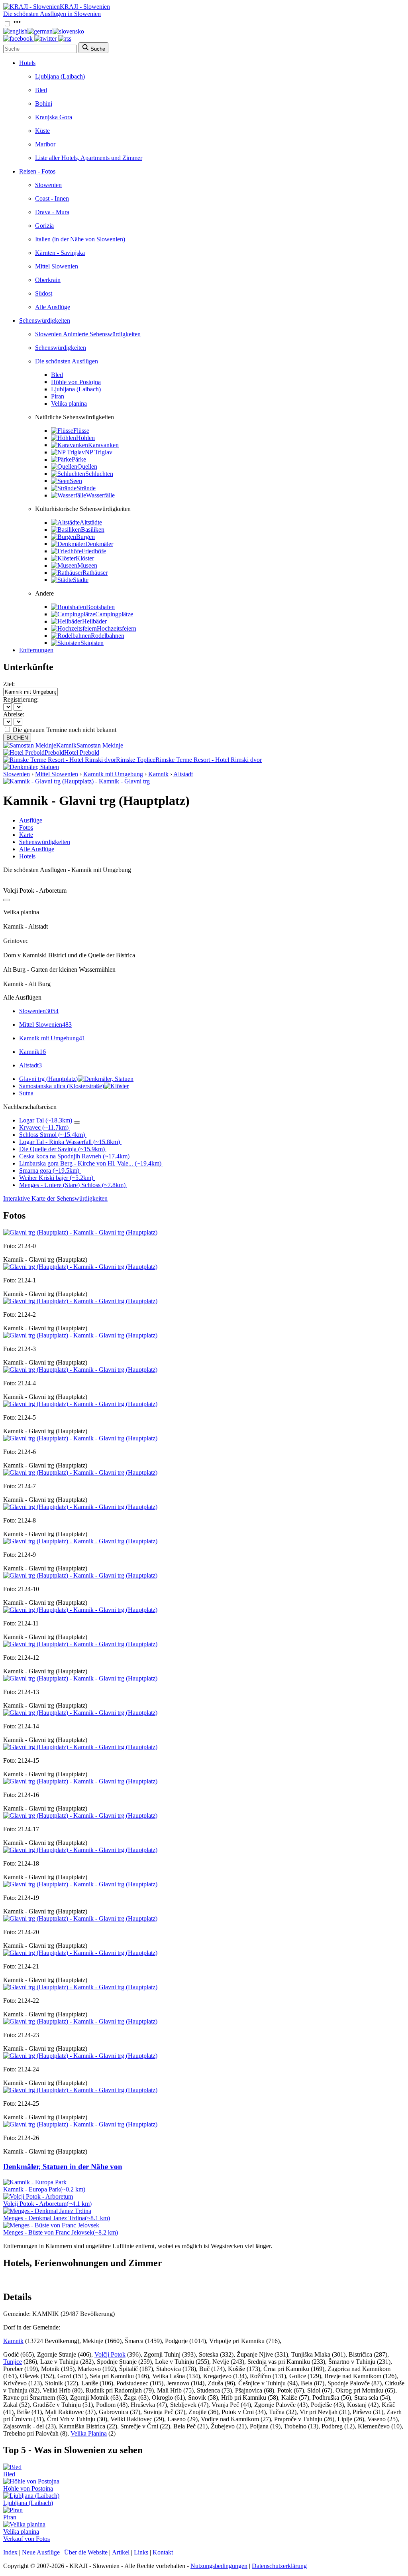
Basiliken (93, 530)
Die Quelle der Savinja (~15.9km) (62, 1149)
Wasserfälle (100, 495)
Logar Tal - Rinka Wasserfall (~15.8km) (70, 1142)
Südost (44, 293)
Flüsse (81, 431)
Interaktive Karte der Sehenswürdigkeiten (55, 1198)
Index (10, 2552)
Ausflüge (31, 820)
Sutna (26, 1093)
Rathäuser (95, 573)
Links (141, 2552)
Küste (42, 131)
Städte (81, 580)
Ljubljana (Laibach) (60, 76)
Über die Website (86, 2552)
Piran (58, 396)
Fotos (26, 827)
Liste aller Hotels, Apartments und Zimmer (89, 158)
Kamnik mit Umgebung (113, 774)
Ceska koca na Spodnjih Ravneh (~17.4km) (74, 1156)
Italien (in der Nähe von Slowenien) (80, 239)
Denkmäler (99, 544)
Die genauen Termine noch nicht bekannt (65, 730)
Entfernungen (36, 650)
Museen (87, 565)
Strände (86, 488)
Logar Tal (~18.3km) (46, 1120)
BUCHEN (17, 738)
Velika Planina (89, 2433)
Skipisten (92, 643)
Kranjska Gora (54, 117)
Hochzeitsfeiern (117, 628)
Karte (26, 835)
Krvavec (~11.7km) (44, 1127)
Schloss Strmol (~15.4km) (52, 1135)
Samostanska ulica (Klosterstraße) (62, 1086)
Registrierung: (21, 699)
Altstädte (91, 522)
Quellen (87, 466)
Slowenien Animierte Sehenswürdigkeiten (88, 334)
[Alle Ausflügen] (6, 900)
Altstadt (183, 774)
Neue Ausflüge (41, 2552)
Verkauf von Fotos (26, 2539)
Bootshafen (100, 607)
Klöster (85, 558)
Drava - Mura (52, 212)
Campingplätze (114, 614)
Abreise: (14, 714)
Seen (76, 481)
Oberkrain (48, 280)
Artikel (121, 2552)
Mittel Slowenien (57, 266)
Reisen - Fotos (37, 171)
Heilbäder (94, 621)
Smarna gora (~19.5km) (49, 1171)
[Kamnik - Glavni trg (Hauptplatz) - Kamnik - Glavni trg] (76, 781)
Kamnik (158, 774)
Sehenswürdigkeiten (45, 321)
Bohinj (44, 104)
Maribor (45, 144)
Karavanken (103, 445)
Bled (41, 90)
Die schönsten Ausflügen (67, 361)
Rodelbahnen (108, 636)
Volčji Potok (110, 2354)
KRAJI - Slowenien (85, 7)
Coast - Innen (52, 198)
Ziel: (9, 684)
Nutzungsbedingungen (219, 2566)
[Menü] (17, 24)
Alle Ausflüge (53, 307)
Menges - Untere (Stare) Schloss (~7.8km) (72, 1185)
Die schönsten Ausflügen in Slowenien (52, 14)
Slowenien (48, 185)
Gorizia (44, 226)
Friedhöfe (94, 551)
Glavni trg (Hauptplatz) (48, 1079)
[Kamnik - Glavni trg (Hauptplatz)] (80, 1232)
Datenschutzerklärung (279, 2566)
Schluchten (99, 474)
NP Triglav (99, 452)
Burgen (85, 537)
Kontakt (163, 2552)
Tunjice (13, 2362)
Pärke (79, 459)
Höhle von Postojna (76, 382)
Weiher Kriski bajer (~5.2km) (56, 1178)
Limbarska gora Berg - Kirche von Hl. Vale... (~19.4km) (90, 1163)
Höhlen (85, 438)
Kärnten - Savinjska (60, 253)
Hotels (27, 63)
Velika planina (69, 403)
